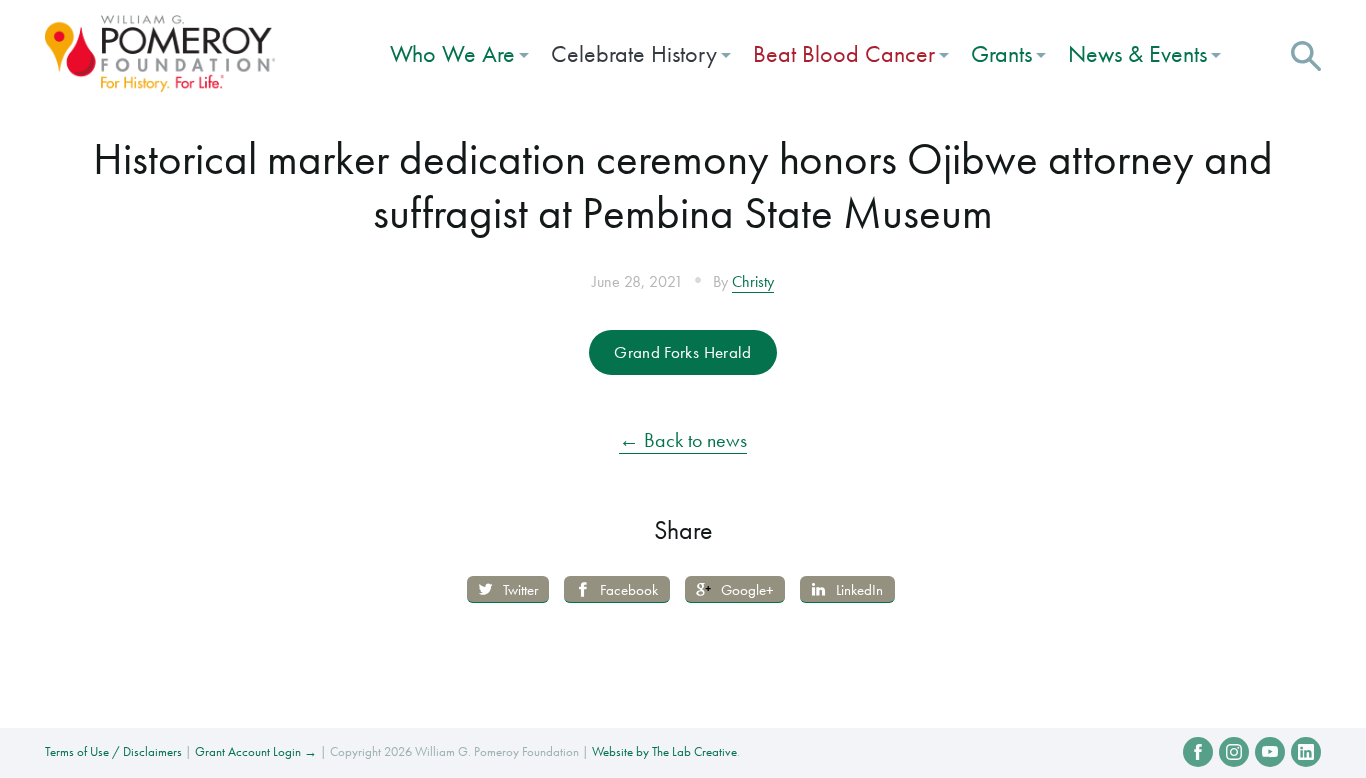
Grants (1001, 53)
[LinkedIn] (1306, 752)
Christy (753, 282)
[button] (1306, 53)
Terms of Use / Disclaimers (113, 751)
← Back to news (683, 440)
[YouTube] (1270, 752)
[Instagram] (1234, 752)
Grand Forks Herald (682, 352)
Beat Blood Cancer (844, 53)
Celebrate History (634, 53)
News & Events (1137, 53)
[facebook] (1198, 752)
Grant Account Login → (256, 751)
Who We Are (452, 53)
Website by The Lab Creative (664, 751)
